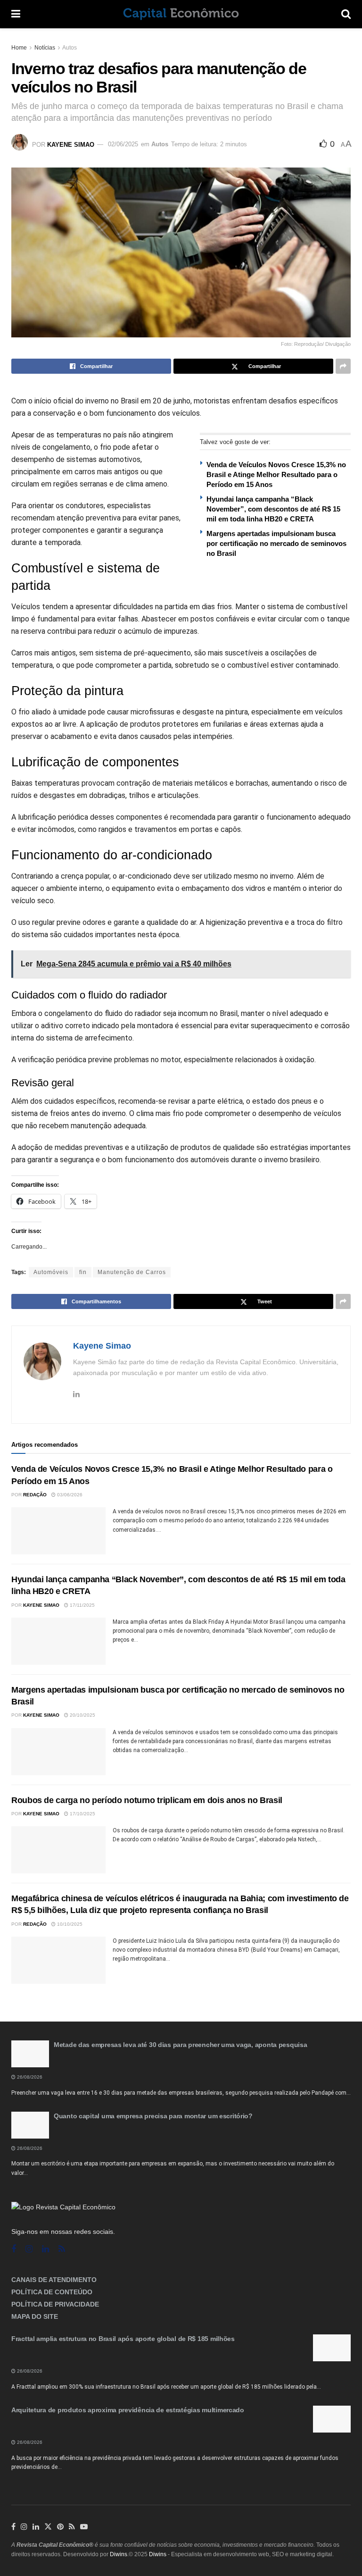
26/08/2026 (29, 2077)
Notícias (45, 48)
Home (19, 48)
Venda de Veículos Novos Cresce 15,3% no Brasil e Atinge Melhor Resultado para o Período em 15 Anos (276, 474)
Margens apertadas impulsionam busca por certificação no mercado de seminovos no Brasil (276, 543)
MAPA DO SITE (35, 2316)
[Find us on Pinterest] (60, 2527)
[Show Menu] (16, 14)
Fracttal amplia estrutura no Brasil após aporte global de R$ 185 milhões (123, 2339)
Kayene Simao (71, 144)
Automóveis (51, 1272)
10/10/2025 (69, 1924)
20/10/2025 (82, 1715)
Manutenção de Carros (132, 1272)
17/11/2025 (82, 1605)
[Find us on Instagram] (29, 2249)
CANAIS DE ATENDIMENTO (54, 2280)
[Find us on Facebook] (14, 2249)
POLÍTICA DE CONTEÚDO (52, 2292)
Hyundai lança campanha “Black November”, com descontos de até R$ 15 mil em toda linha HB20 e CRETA (273, 509)
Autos (70, 48)
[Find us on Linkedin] (45, 2249)
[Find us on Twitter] (48, 2527)
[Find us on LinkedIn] (36, 2527)
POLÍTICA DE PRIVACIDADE (55, 2304)
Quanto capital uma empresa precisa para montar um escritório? (153, 2116)
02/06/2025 (123, 144)
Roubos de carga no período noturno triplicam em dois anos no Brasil (147, 1800)
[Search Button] (346, 14)
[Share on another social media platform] (343, 366)
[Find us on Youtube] (84, 2527)
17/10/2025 (82, 1814)
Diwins (119, 2554)
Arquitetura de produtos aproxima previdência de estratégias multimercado (128, 2410)
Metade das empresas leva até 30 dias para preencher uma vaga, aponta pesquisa (180, 2045)
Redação (35, 1495)
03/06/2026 (69, 1495)
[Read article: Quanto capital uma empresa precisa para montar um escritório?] (30, 2125)
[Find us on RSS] (62, 2249)
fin (83, 1272)
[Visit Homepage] (181, 14)
